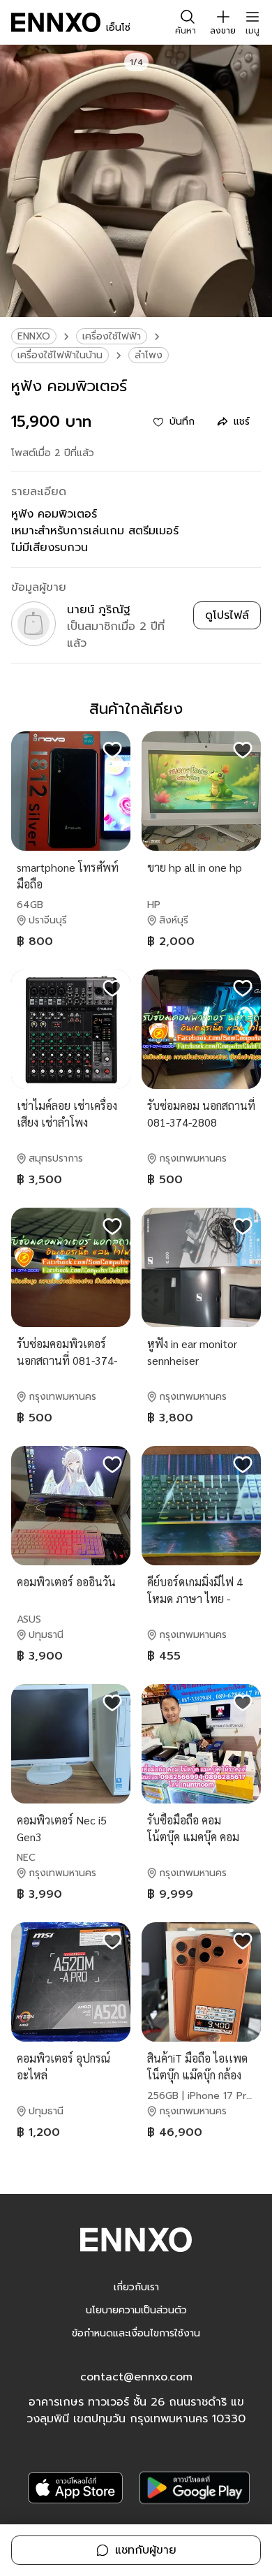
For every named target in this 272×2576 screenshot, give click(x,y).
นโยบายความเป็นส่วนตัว (136, 2310)
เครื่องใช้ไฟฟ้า (112, 336)
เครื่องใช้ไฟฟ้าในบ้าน (60, 355)
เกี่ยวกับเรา (136, 2287)
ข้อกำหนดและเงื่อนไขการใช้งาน (136, 2333)
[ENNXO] (56, 22)
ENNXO (34, 336)
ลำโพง (149, 355)
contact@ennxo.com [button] (136, 2377)
